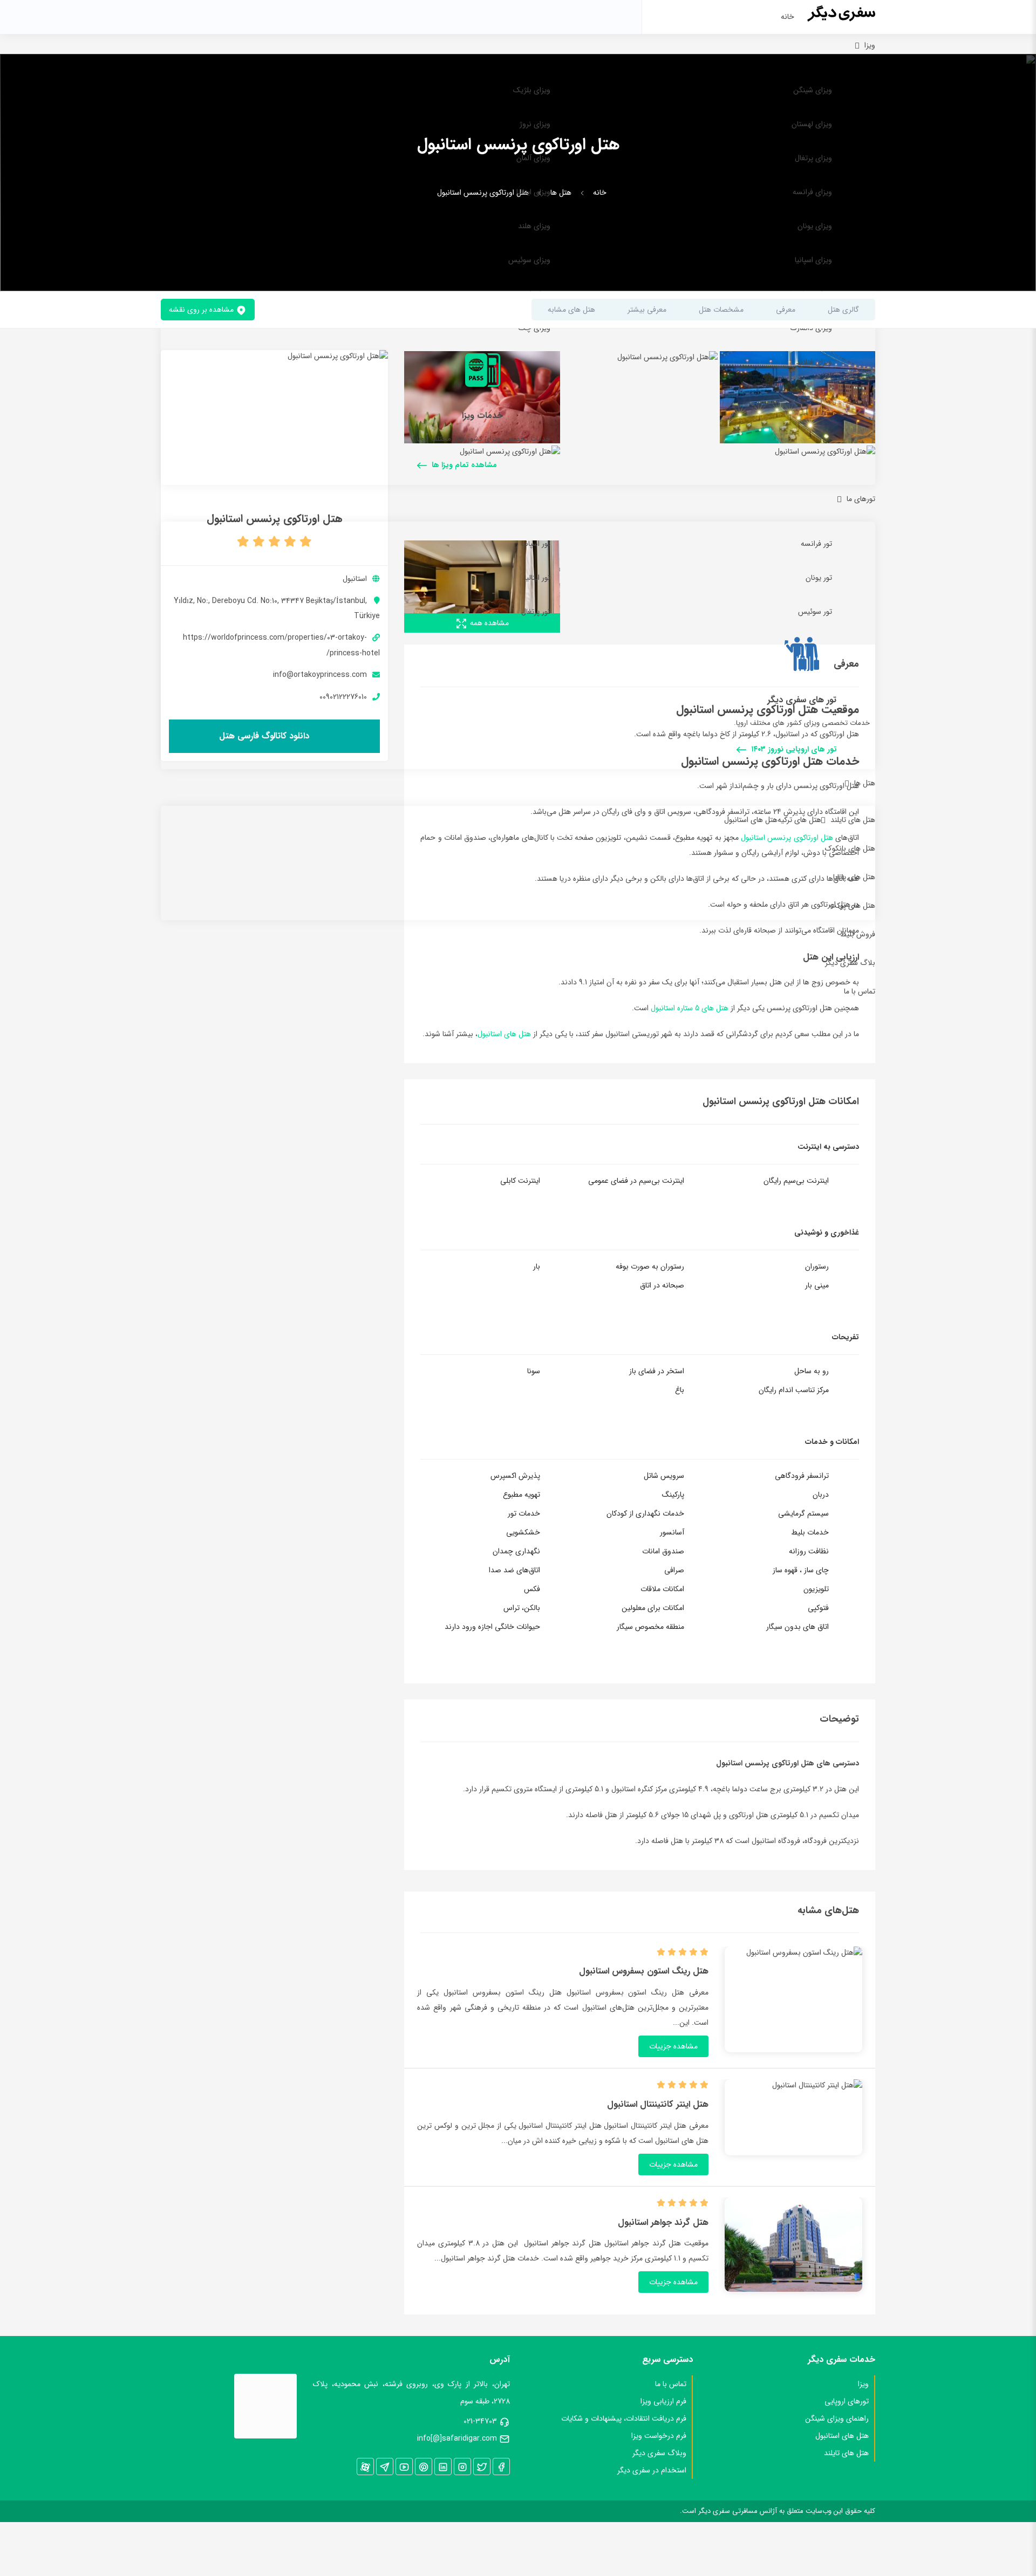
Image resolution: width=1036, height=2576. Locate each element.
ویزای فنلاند (814, 362)
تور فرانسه (816, 544)
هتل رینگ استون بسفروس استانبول (644, 1971)
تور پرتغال (536, 612)
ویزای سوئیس (529, 260)
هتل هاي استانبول (504, 1034)
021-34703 (480, 2421)
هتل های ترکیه (799, 820)
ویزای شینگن (813, 90)
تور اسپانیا (536, 544)
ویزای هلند (534, 226)
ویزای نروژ (535, 124)
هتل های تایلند (853, 820)
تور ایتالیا (537, 578)
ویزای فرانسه (812, 192)
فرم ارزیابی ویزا (663, 2401)
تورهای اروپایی (847, 2401)
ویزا (870, 45)
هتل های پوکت (852, 906)
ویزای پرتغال (813, 158)
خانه (788, 17)
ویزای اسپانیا (813, 260)
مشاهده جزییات (673, 2046)
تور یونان (819, 578)
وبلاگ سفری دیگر (659, 2453)
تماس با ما (860, 991)
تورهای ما (861, 499)
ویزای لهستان (812, 124)
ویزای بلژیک (532, 90)
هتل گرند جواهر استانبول (663, 2223)
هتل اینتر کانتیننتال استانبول (658, 2105)
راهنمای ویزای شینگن (837, 2419)
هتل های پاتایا (854, 877)
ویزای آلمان (533, 158)
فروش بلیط (858, 934)
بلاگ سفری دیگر (850, 963)
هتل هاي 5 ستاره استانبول (690, 1008)
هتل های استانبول (751, 820)
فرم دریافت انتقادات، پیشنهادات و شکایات (624, 2419)
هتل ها (865, 783)
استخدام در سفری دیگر (652, 2470)
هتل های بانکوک (850, 848)
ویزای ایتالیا (533, 192)
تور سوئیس (815, 612)
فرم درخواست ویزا (659, 2436)
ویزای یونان (815, 226)
